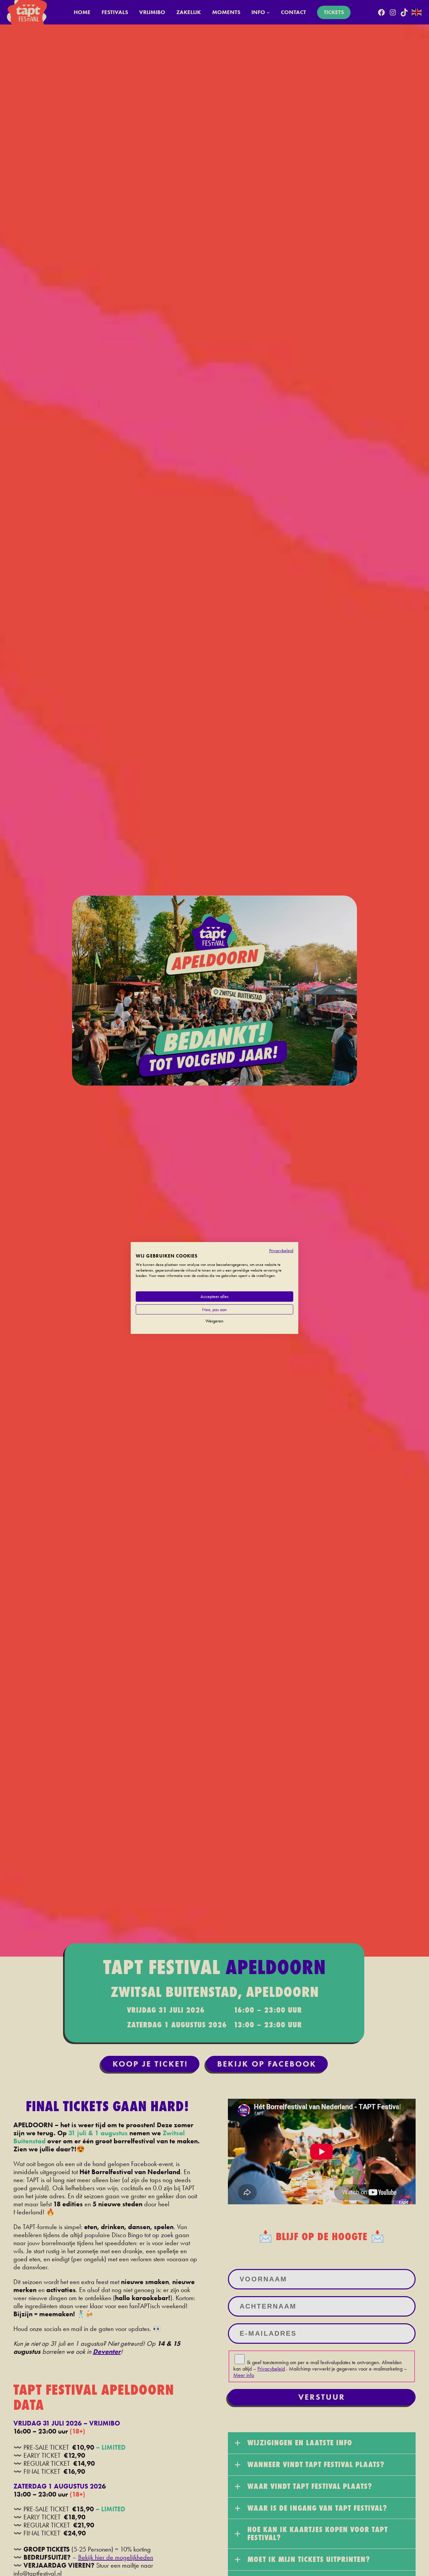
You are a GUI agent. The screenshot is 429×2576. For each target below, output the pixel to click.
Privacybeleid (281, 1250)
